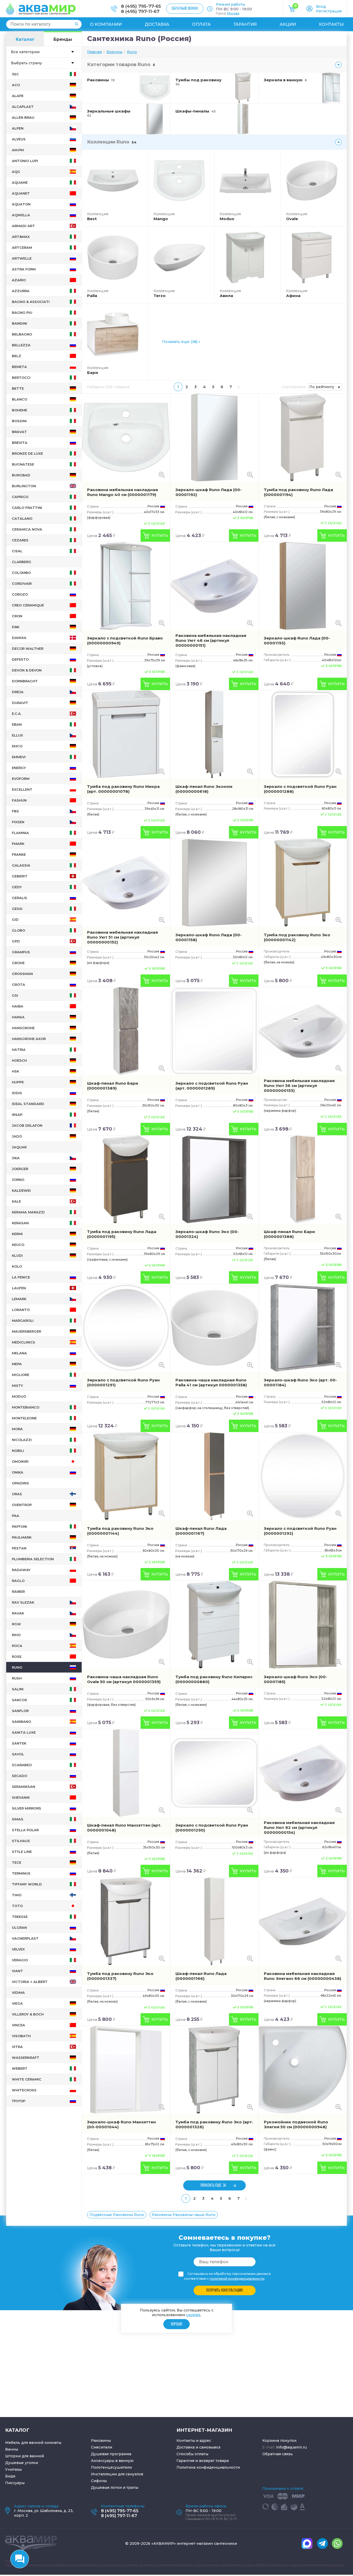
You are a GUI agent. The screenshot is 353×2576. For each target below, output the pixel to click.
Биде (10, 2476)
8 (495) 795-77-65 (141, 6)
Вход (321, 6)
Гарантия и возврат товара (203, 2461)
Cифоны (99, 2481)
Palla (92, 296)
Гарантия (245, 24)
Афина (293, 296)
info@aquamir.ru (291, 2447)
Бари (93, 373)
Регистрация (329, 11)
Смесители (102, 2447)
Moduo (227, 219)
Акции (288, 24)
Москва (233, 13)
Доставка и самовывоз (198, 2447)
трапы (132, 2487)
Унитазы (13, 2469)
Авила (226, 296)
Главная (94, 52)
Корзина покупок (279, 2441)
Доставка (157, 24)
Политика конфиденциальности (208, 2467)
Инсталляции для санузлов (117, 2474)
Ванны (12, 2449)
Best (92, 219)
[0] (292, 11)
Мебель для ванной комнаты (33, 2443)
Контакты (331, 24)
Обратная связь (278, 2454)
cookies (193, 2315)
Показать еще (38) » (181, 342)
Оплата (201, 24)
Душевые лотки (106, 2487)
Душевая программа (111, 2454)
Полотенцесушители (111, 2467)
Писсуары (15, 2483)
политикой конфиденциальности (237, 2279)
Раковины (101, 2441)
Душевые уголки (22, 2463)
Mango (161, 219)
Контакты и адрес (194, 2441)
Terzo (160, 296)
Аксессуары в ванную (112, 2461)
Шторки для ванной (25, 2456)
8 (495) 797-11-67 (140, 11)
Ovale (292, 219)
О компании (106, 24)
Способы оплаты (192, 2454)
